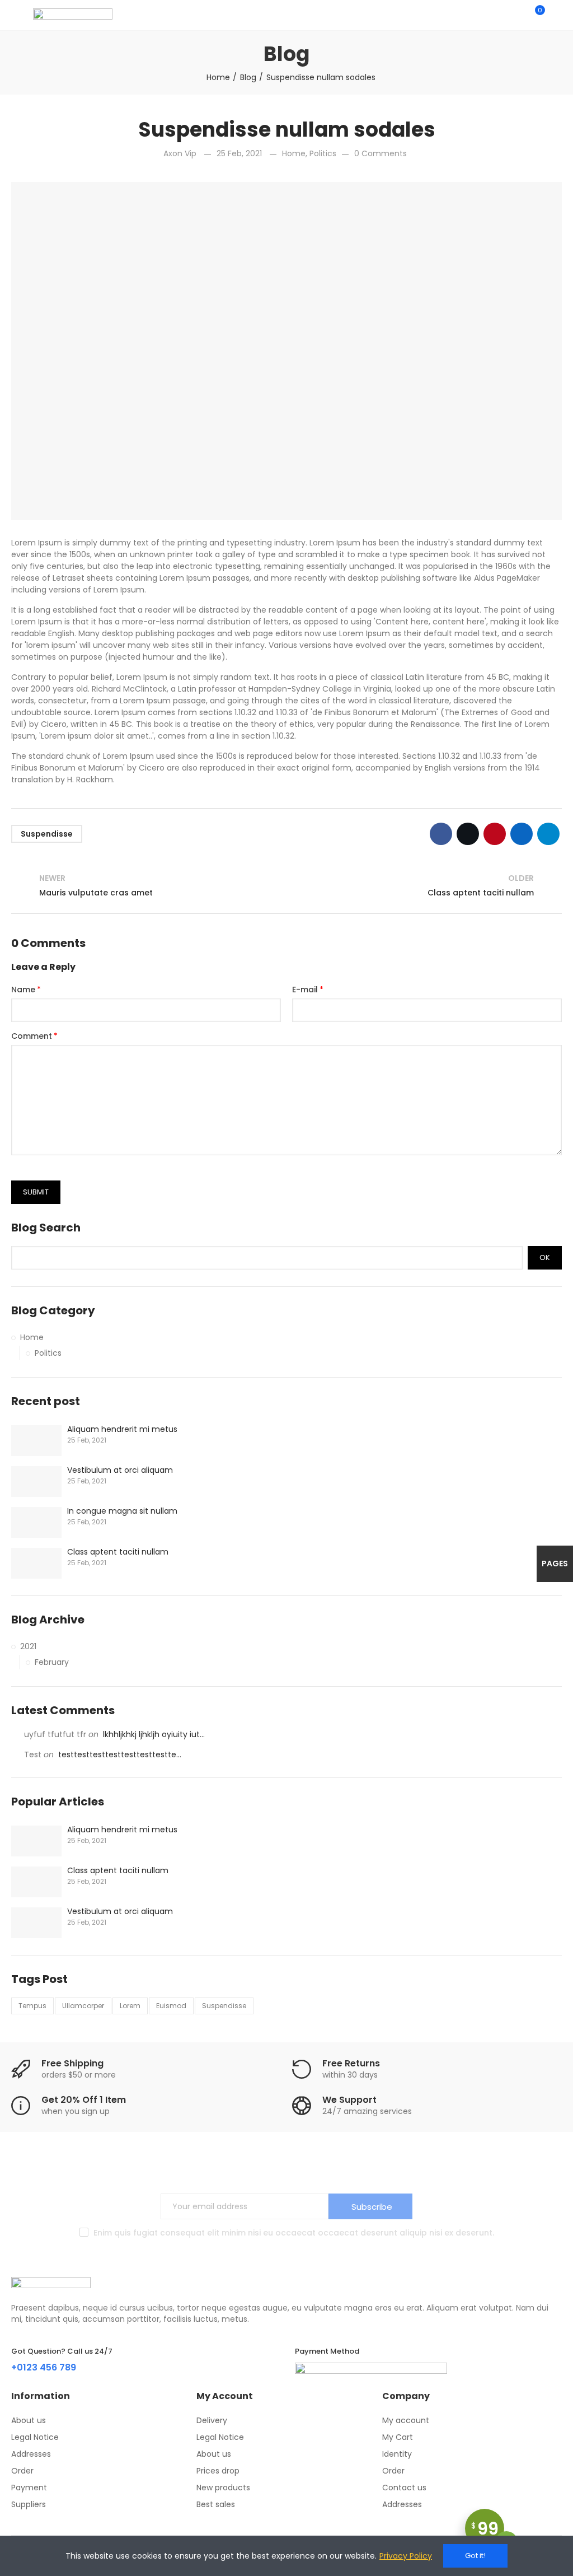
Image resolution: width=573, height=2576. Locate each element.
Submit (36, 1192)
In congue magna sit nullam (122, 1511)
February (52, 1662)
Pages (555, 1564)
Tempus (32, 2006)
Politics (323, 153)
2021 (28, 1646)
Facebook (441, 834)
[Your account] (556, 15)
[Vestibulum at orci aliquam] (36, 1481)
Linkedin (522, 834)
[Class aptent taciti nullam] (36, 1563)
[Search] (516, 15)
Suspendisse (47, 834)
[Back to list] (286, 886)
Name (23, 990)
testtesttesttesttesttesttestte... (120, 1754)
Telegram (548, 834)
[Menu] (17, 15)
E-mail (305, 990)
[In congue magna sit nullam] (36, 1522)
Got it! (475, 2556)
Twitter (468, 834)
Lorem (130, 2006)
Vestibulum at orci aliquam (120, 1470)
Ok (545, 1257)
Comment (32, 1036)
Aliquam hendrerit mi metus (122, 1429)
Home (294, 153)
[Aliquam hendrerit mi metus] (36, 1441)
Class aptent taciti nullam (118, 1552)
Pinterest (495, 834)
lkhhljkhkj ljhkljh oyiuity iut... (154, 1734)
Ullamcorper (83, 2006)
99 (485, 2529)
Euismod (171, 2006)
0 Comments (381, 153)
